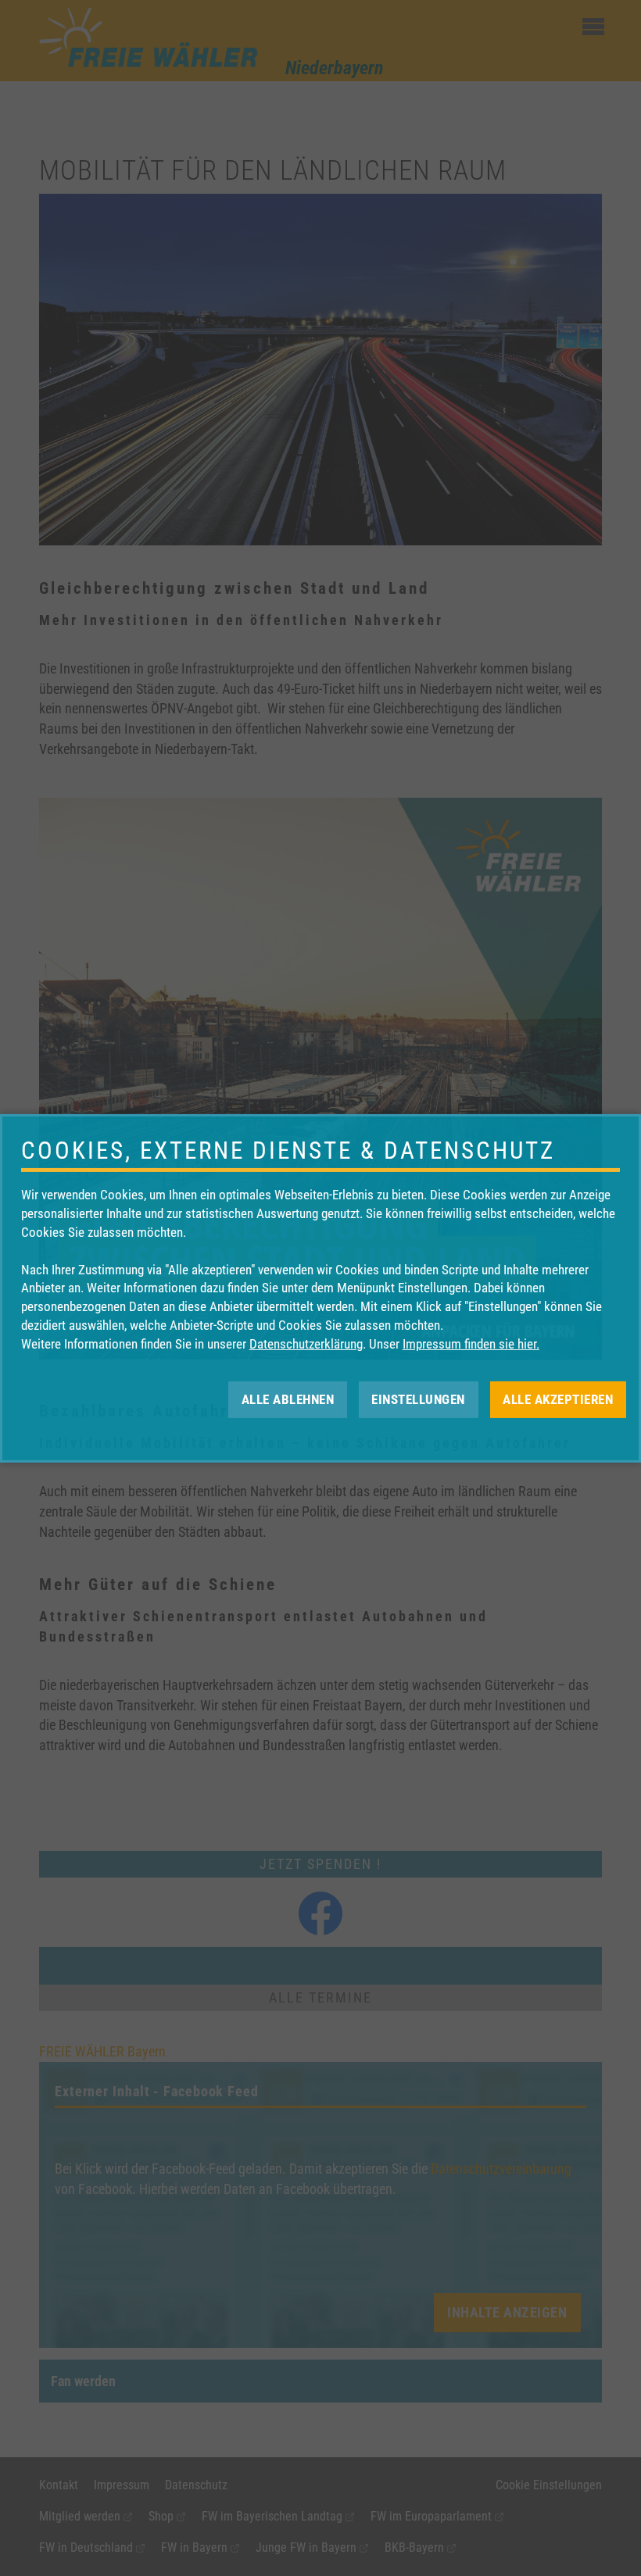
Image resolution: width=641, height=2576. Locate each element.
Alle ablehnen (288, 1399)
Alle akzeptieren (558, 1399)
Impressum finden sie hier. (471, 1344)
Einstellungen (418, 1399)
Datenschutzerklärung (306, 1344)
